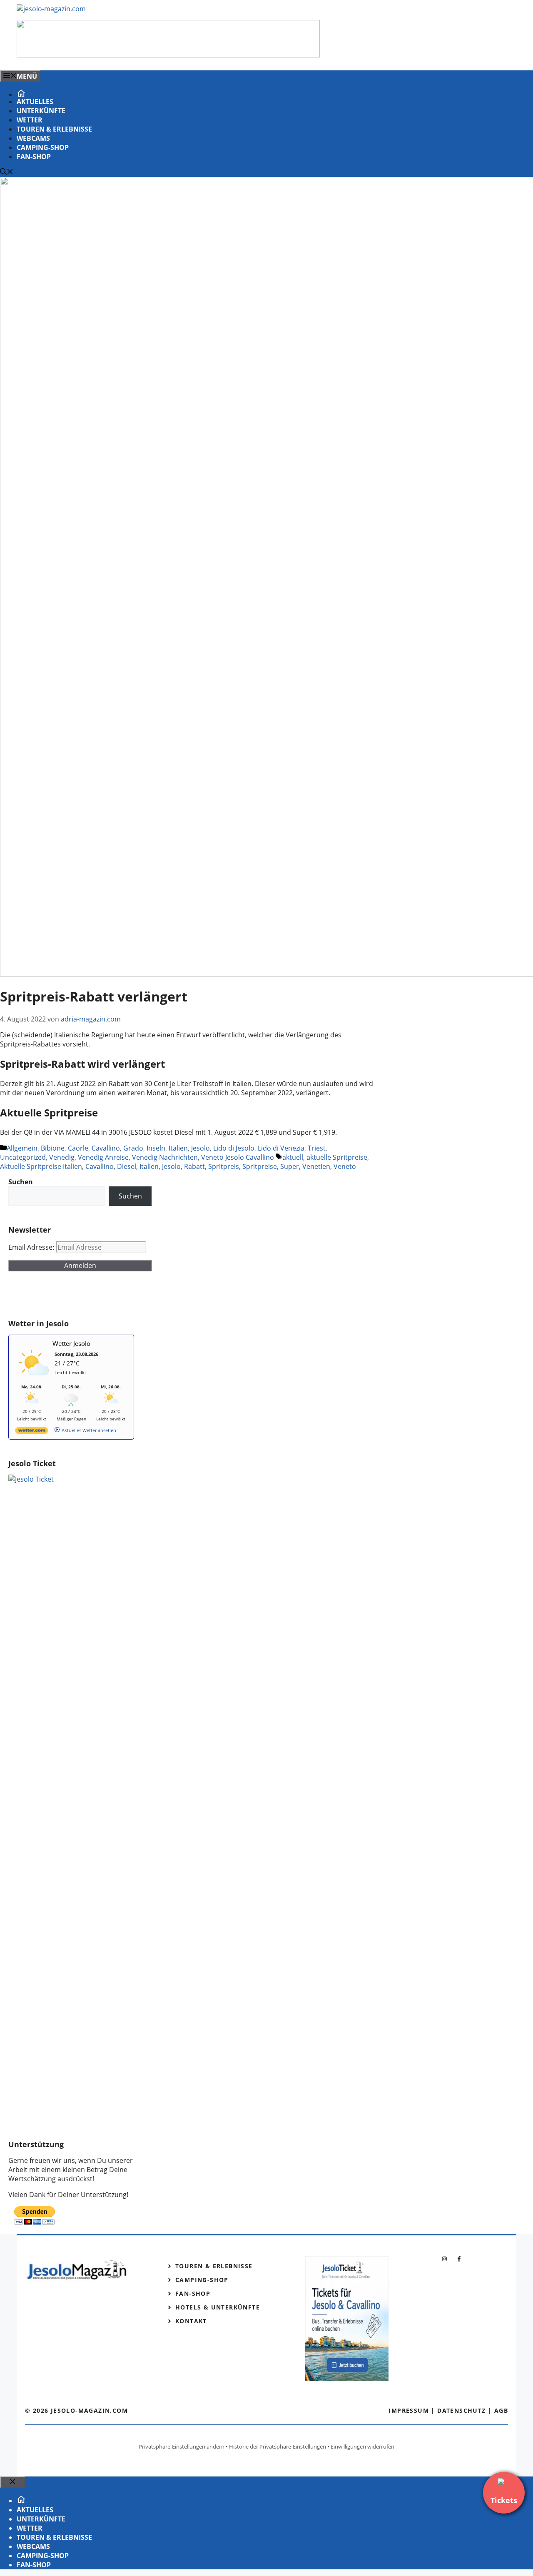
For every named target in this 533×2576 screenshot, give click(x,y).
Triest (317, 1148)
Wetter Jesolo (71, 1343)
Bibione (53, 1148)
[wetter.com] (32, 1432)
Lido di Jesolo (234, 1148)
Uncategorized (23, 1157)
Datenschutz (461, 2410)
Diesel (127, 1166)
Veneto (345, 1166)
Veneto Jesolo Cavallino (238, 1157)
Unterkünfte (41, 111)
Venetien (316, 1166)
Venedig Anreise (103, 1157)
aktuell (293, 1157)
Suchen (130, 1196)
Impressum (409, 2410)
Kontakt (191, 2321)
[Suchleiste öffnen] (7, 172)
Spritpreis (224, 1166)
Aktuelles (35, 102)
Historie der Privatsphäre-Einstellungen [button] (278, 2446)
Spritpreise (260, 1166)
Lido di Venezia (281, 1148)
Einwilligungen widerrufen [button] (362, 2446)
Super (290, 1166)
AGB (501, 2410)
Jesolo (200, 1148)
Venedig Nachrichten (165, 1157)
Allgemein (22, 1148)
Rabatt (194, 1166)
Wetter (30, 120)
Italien (178, 1148)
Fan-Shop (34, 157)
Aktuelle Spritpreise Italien (41, 1166)
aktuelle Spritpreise (337, 1157)
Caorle (78, 1148)
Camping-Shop (43, 147)
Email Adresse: (32, 1247)
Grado (133, 1148)
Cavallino (106, 1148)
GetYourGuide (70, 1295)
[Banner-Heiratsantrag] (168, 55)
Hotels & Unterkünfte (218, 2307)
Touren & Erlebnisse (54, 129)
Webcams (33, 138)
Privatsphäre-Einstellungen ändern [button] (182, 2446)
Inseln (156, 1148)
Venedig (62, 1157)
